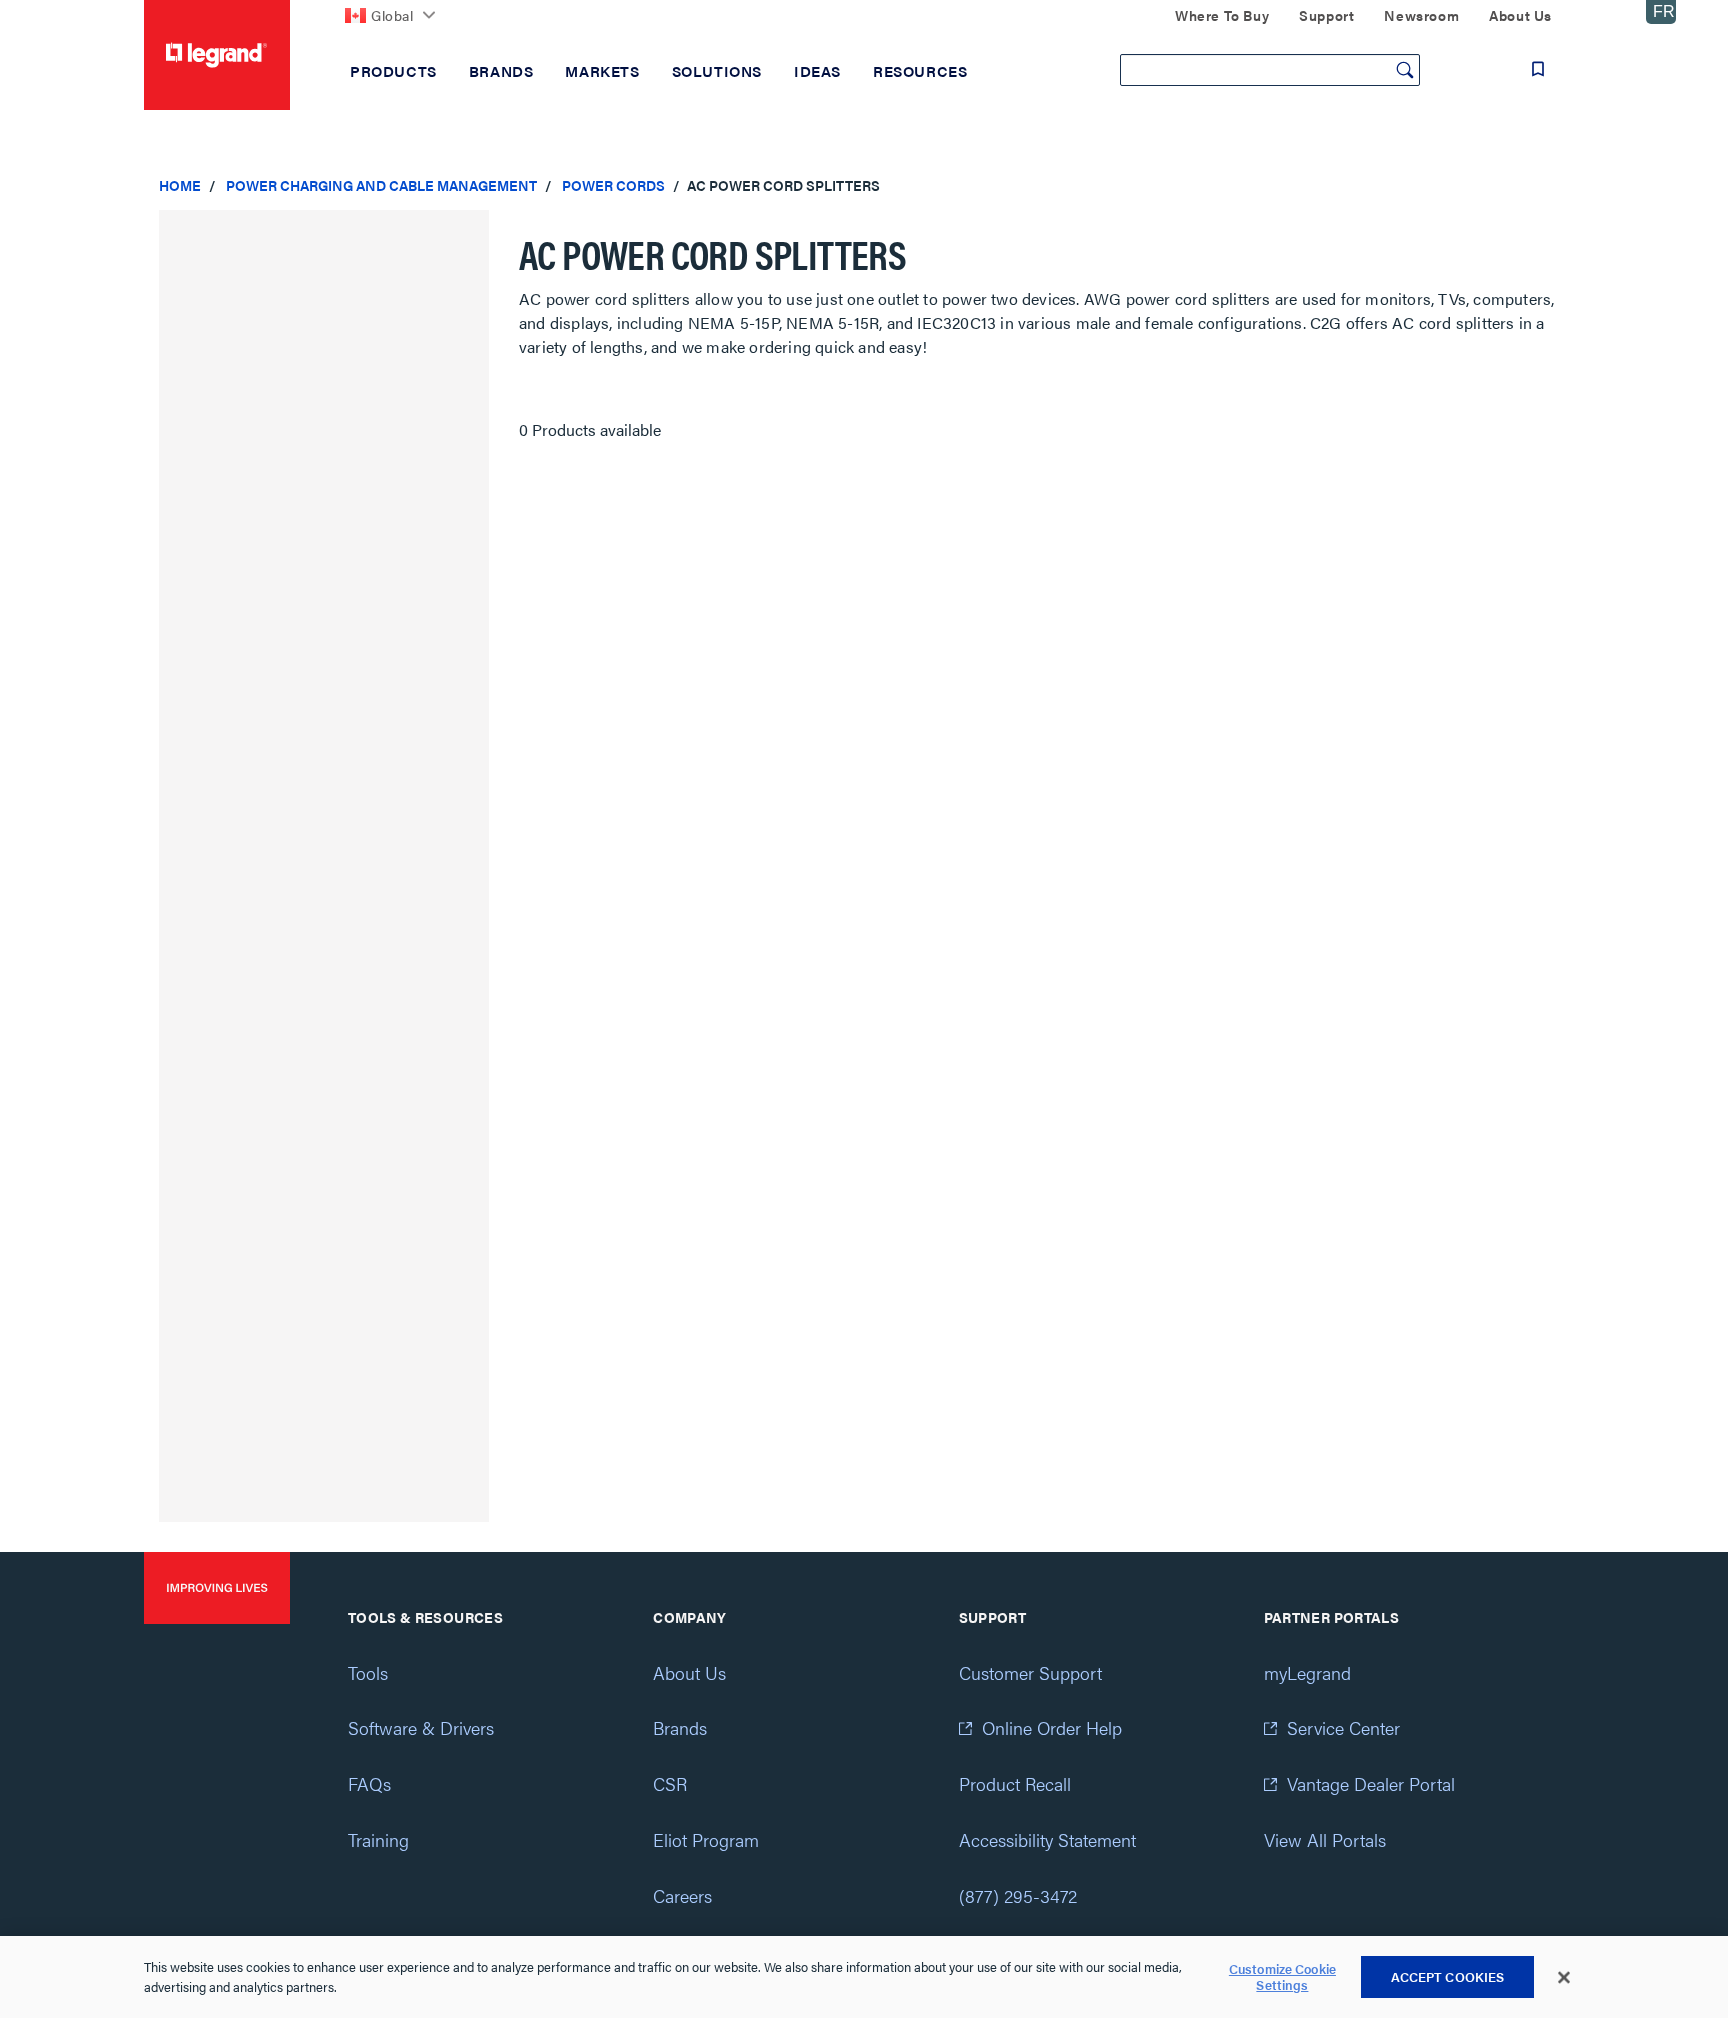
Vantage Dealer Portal (1371, 1783)
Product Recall (1015, 1783)
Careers (682, 1895)
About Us (689, 1672)
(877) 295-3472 (1018, 1895)
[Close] (1564, 1978)
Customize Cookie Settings (1282, 1977)
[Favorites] (1538, 69)
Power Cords (613, 185)
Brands (680, 1727)
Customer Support (1030, 1672)
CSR (670, 1783)
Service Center (1343, 1727)
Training (378, 1839)
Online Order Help (1052, 1727)
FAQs (369, 1783)
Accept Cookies (1448, 1976)
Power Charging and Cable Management (381, 185)
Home (180, 185)
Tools (368, 1672)
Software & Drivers (421, 1727)
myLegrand (1307, 1672)
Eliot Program (706, 1839)
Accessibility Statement (1047, 1839)
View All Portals (1325, 1839)
